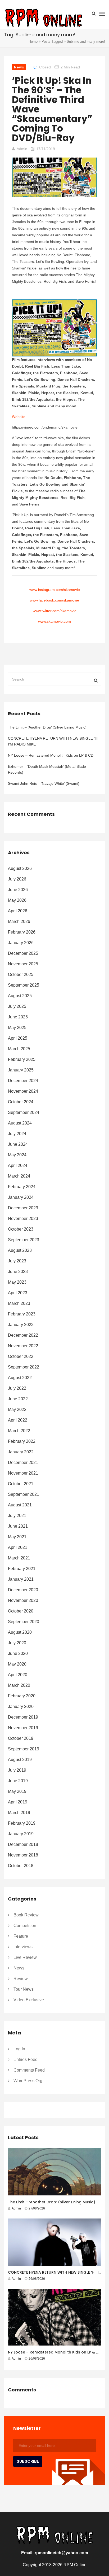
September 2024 (24, 1112)
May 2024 (17, 1155)
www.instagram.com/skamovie (55, 590)
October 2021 (21, 1484)
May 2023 (17, 1282)
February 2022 (22, 1441)
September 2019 (24, 1749)
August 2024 (20, 1123)
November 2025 (23, 964)
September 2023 (24, 1240)
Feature (21, 1936)
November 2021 (23, 1473)
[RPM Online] (43, 18)
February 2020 (22, 1696)
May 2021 (17, 1537)
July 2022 (17, 1388)
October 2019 (21, 1738)
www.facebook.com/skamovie (54, 600)
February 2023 (22, 1314)
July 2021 (17, 1516)
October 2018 (21, 1866)
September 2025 (24, 985)
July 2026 (17, 879)
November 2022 (23, 1346)
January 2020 (21, 1707)
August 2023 (20, 1250)
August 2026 (20, 868)
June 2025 (18, 1017)
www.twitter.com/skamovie (55, 611)
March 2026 (19, 921)
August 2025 (20, 996)
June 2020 (18, 1653)
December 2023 (23, 1208)
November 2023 (23, 1219)
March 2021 (19, 1558)
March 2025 (19, 1049)
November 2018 (23, 1855)
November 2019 (23, 1728)
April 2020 (18, 1675)
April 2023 (18, 1293)
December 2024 (23, 1081)
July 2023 (17, 1261)
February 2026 (22, 932)
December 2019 (23, 1717)
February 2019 (22, 1823)
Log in (19, 2049)
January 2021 (21, 1579)
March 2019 (19, 1813)
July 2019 (17, 1770)
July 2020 (17, 1643)
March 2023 (19, 1303)
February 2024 (22, 1187)
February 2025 (22, 1059)
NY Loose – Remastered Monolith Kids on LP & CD (51, 755)
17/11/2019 (46, 149)
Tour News (24, 1989)
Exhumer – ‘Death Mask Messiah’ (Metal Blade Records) (47, 769)
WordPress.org (28, 2081)
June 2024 (18, 1144)
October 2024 (21, 1102)
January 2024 (21, 1197)
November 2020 (23, 1600)
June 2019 (18, 1781)
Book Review (26, 1915)
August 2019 (20, 1760)
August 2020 (20, 1632)
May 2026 (17, 900)
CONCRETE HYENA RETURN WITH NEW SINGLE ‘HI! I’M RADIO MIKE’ (54, 741)
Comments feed (29, 2070)
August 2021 (20, 1505)
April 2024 (18, 1165)
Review (21, 1979)
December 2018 (23, 1844)
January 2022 (21, 1452)
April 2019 (18, 1802)
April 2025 (18, 1038)
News (19, 67)
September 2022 (24, 1367)
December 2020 (23, 1590)
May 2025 (17, 1028)
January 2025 (21, 1070)
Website (19, 417)
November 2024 (23, 1091)
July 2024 (17, 1134)
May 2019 (17, 1791)
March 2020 (19, 1685)
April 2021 (18, 1547)
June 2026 (18, 890)
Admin (22, 149)
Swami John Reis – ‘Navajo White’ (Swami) (44, 783)
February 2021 (22, 1569)
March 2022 (19, 1431)
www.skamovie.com (54, 621)
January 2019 (21, 1834)
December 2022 (23, 1335)
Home (33, 42)
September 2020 (24, 1622)
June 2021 (18, 1526)
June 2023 (18, 1272)
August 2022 (20, 1378)
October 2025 (21, 975)
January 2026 (21, 943)
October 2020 (21, 1611)
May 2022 (17, 1409)
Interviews (23, 1947)
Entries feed (26, 2060)
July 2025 (17, 1006)
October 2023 (21, 1229)
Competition (25, 1926)
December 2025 (23, 953)
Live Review (25, 1957)
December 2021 (23, 1463)
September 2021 (24, 1494)
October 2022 (21, 1356)
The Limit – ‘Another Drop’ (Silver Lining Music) (47, 727)
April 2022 (18, 1420)
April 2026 (18, 911)
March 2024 (19, 1176)
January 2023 (21, 1325)
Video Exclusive (29, 2000)
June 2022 (18, 1399)
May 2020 (17, 1664)
